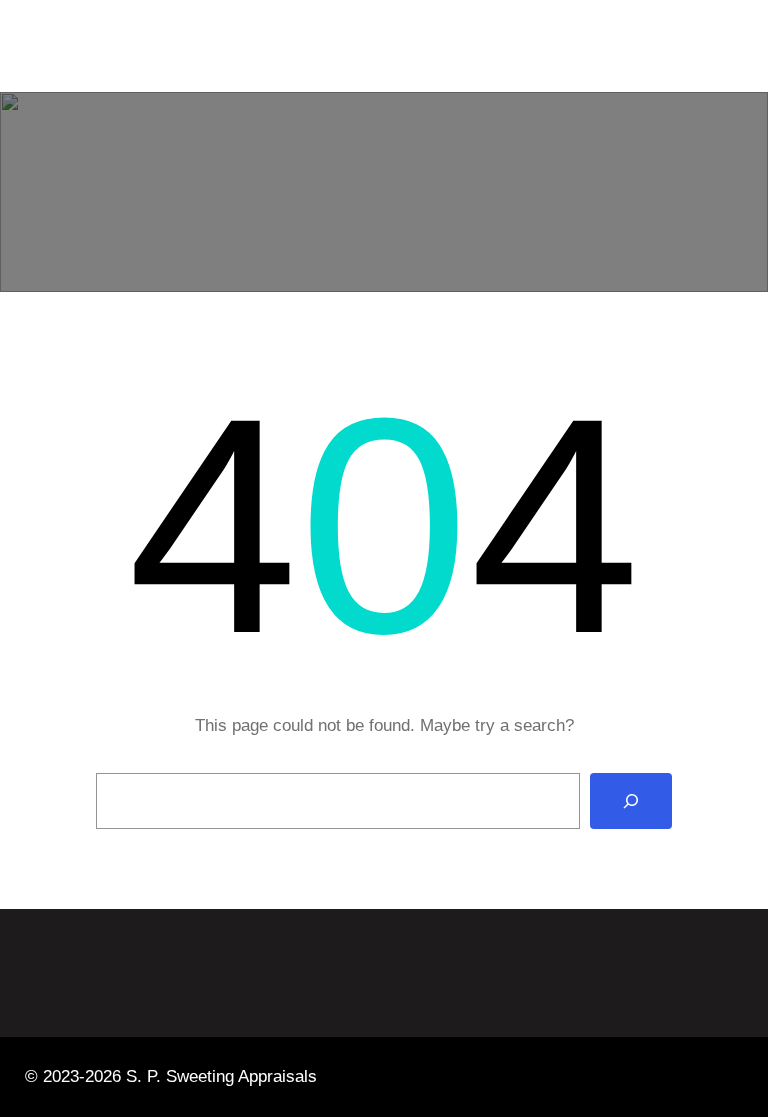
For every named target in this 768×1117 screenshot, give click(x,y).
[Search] (631, 801)
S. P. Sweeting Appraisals (190, 45)
